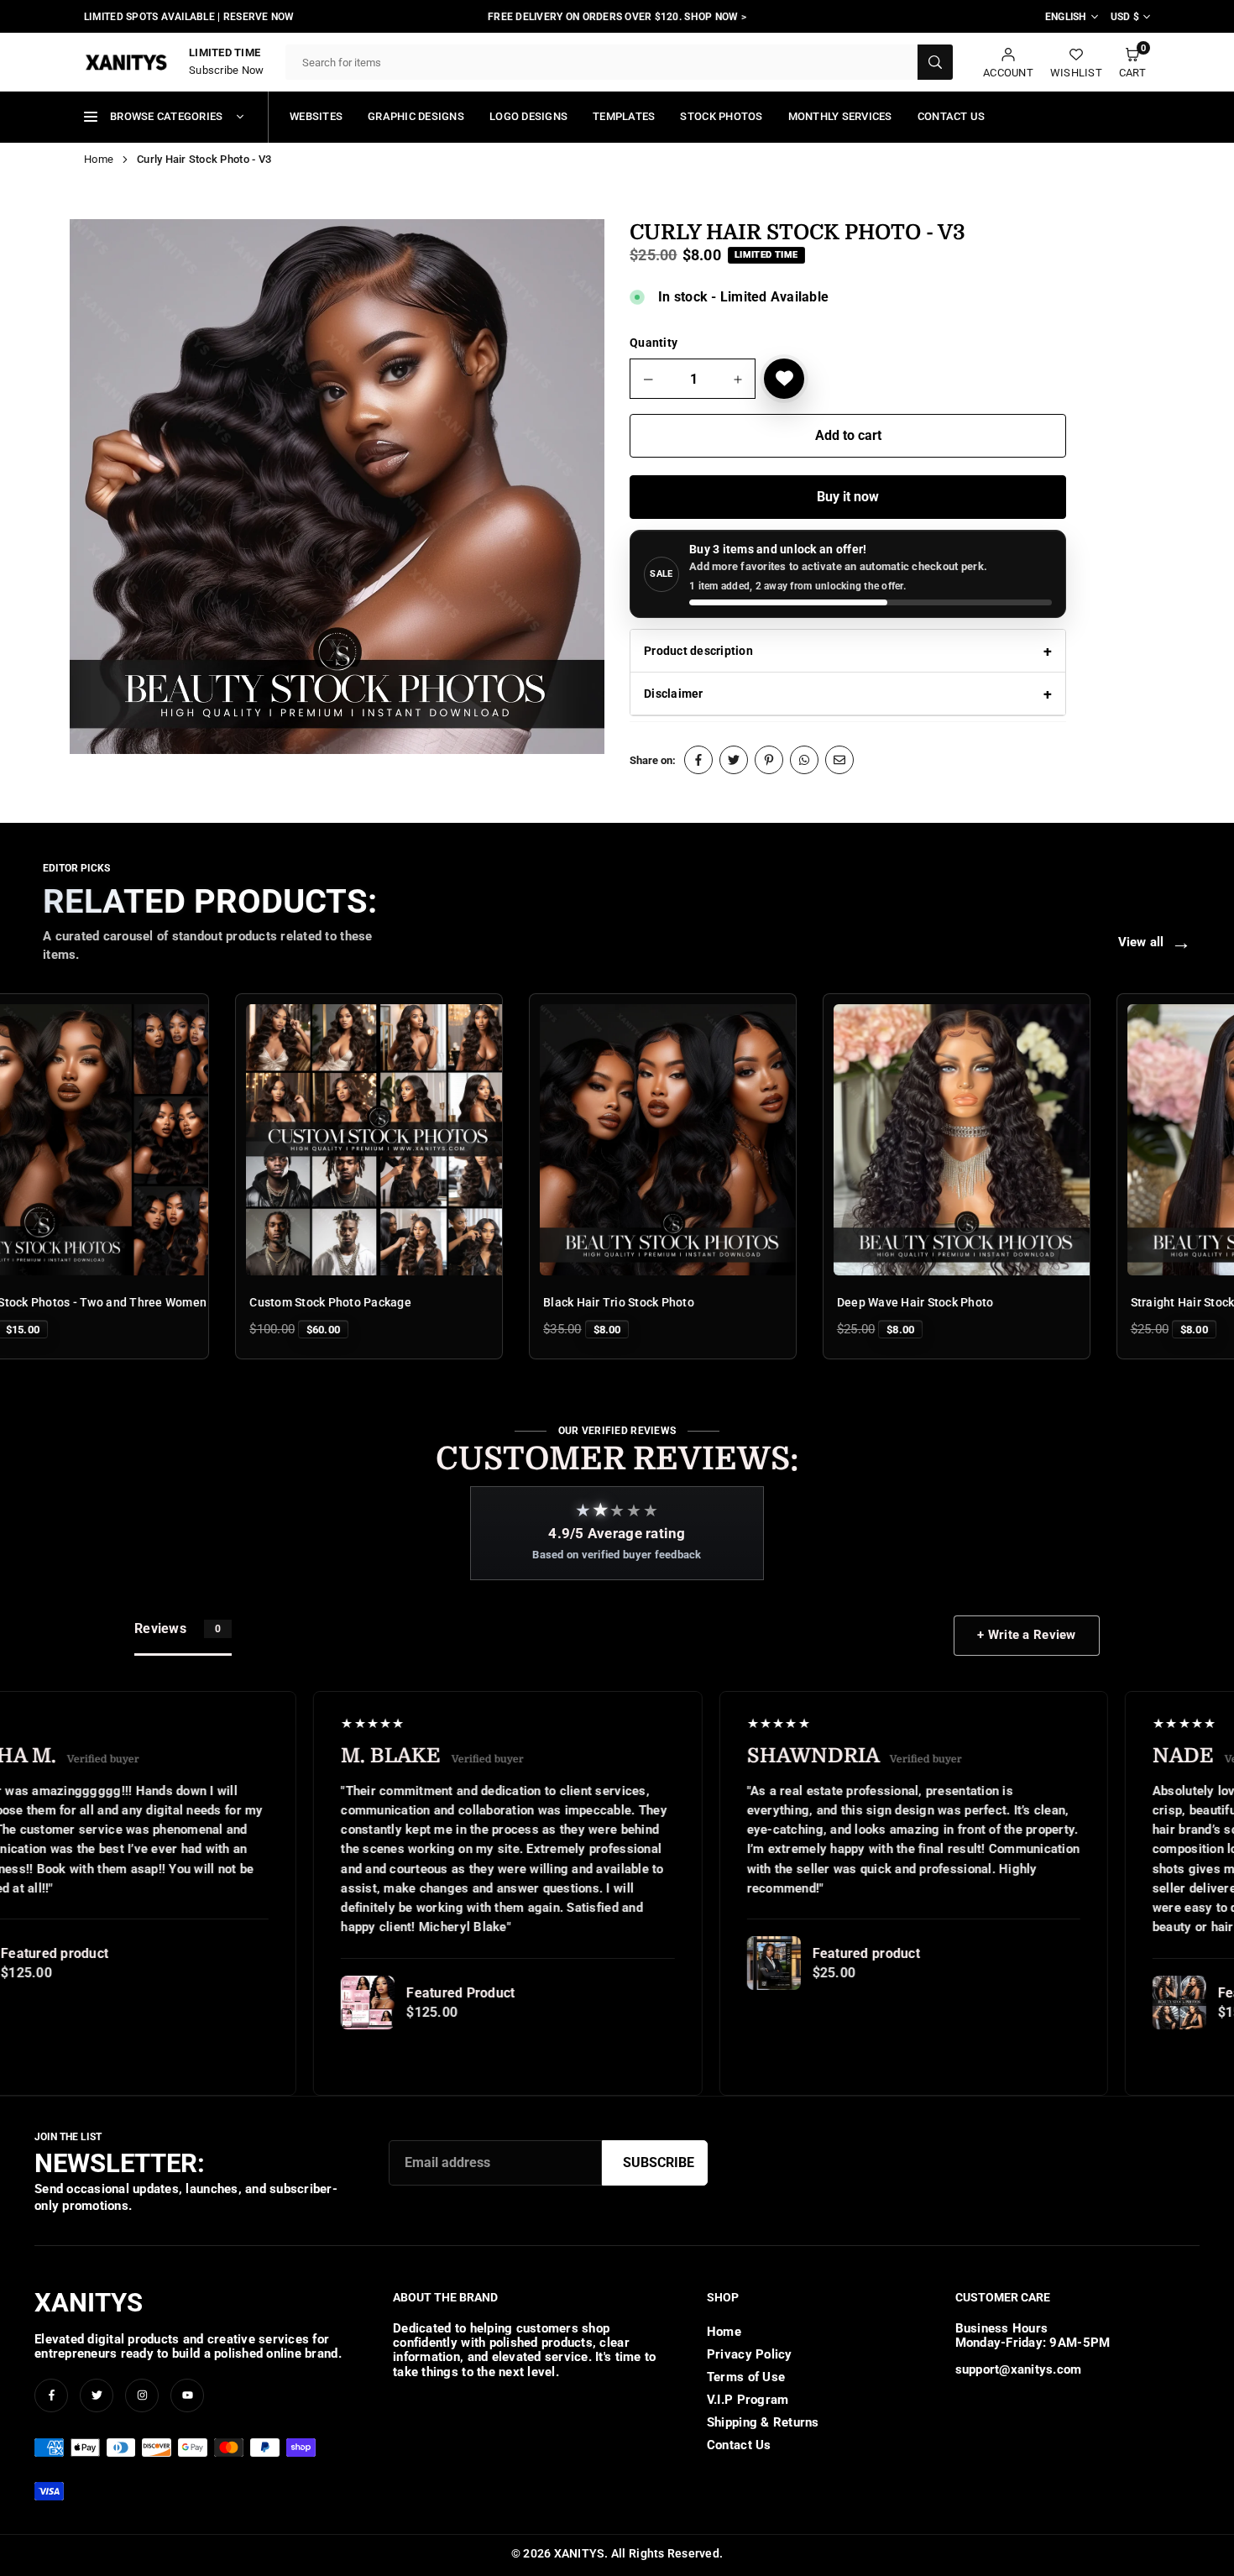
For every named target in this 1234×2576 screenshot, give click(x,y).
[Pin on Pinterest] (769, 760)
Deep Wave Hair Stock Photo (805, 1302)
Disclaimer (674, 694)
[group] (337, 487)
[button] (1132, 63)
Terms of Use (746, 2377)
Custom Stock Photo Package (221, 1302)
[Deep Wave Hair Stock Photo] (857, 1140)
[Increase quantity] (738, 380)
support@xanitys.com (1019, 2370)
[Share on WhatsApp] (804, 760)
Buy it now (848, 497)
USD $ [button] (1125, 17)
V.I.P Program (748, 2400)
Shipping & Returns (763, 2422)
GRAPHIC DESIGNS (416, 116)
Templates (624, 116)
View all (1155, 942)
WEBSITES (316, 116)
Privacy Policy (750, 2354)
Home (99, 159)
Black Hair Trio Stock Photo (509, 1302)
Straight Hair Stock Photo (1091, 1302)
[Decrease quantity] (649, 380)
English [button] (1066, 17)
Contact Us (952, 116)
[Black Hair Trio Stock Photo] (563, 1140)
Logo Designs (528, 116)
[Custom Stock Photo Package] (270, 1140)
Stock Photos (721, 116)
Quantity (654, 343)
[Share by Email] (839, 760)
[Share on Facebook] (698, 760)
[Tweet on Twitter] (734, 760)
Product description (698, 651)
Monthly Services (840, 116)
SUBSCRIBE (659, 2162)
